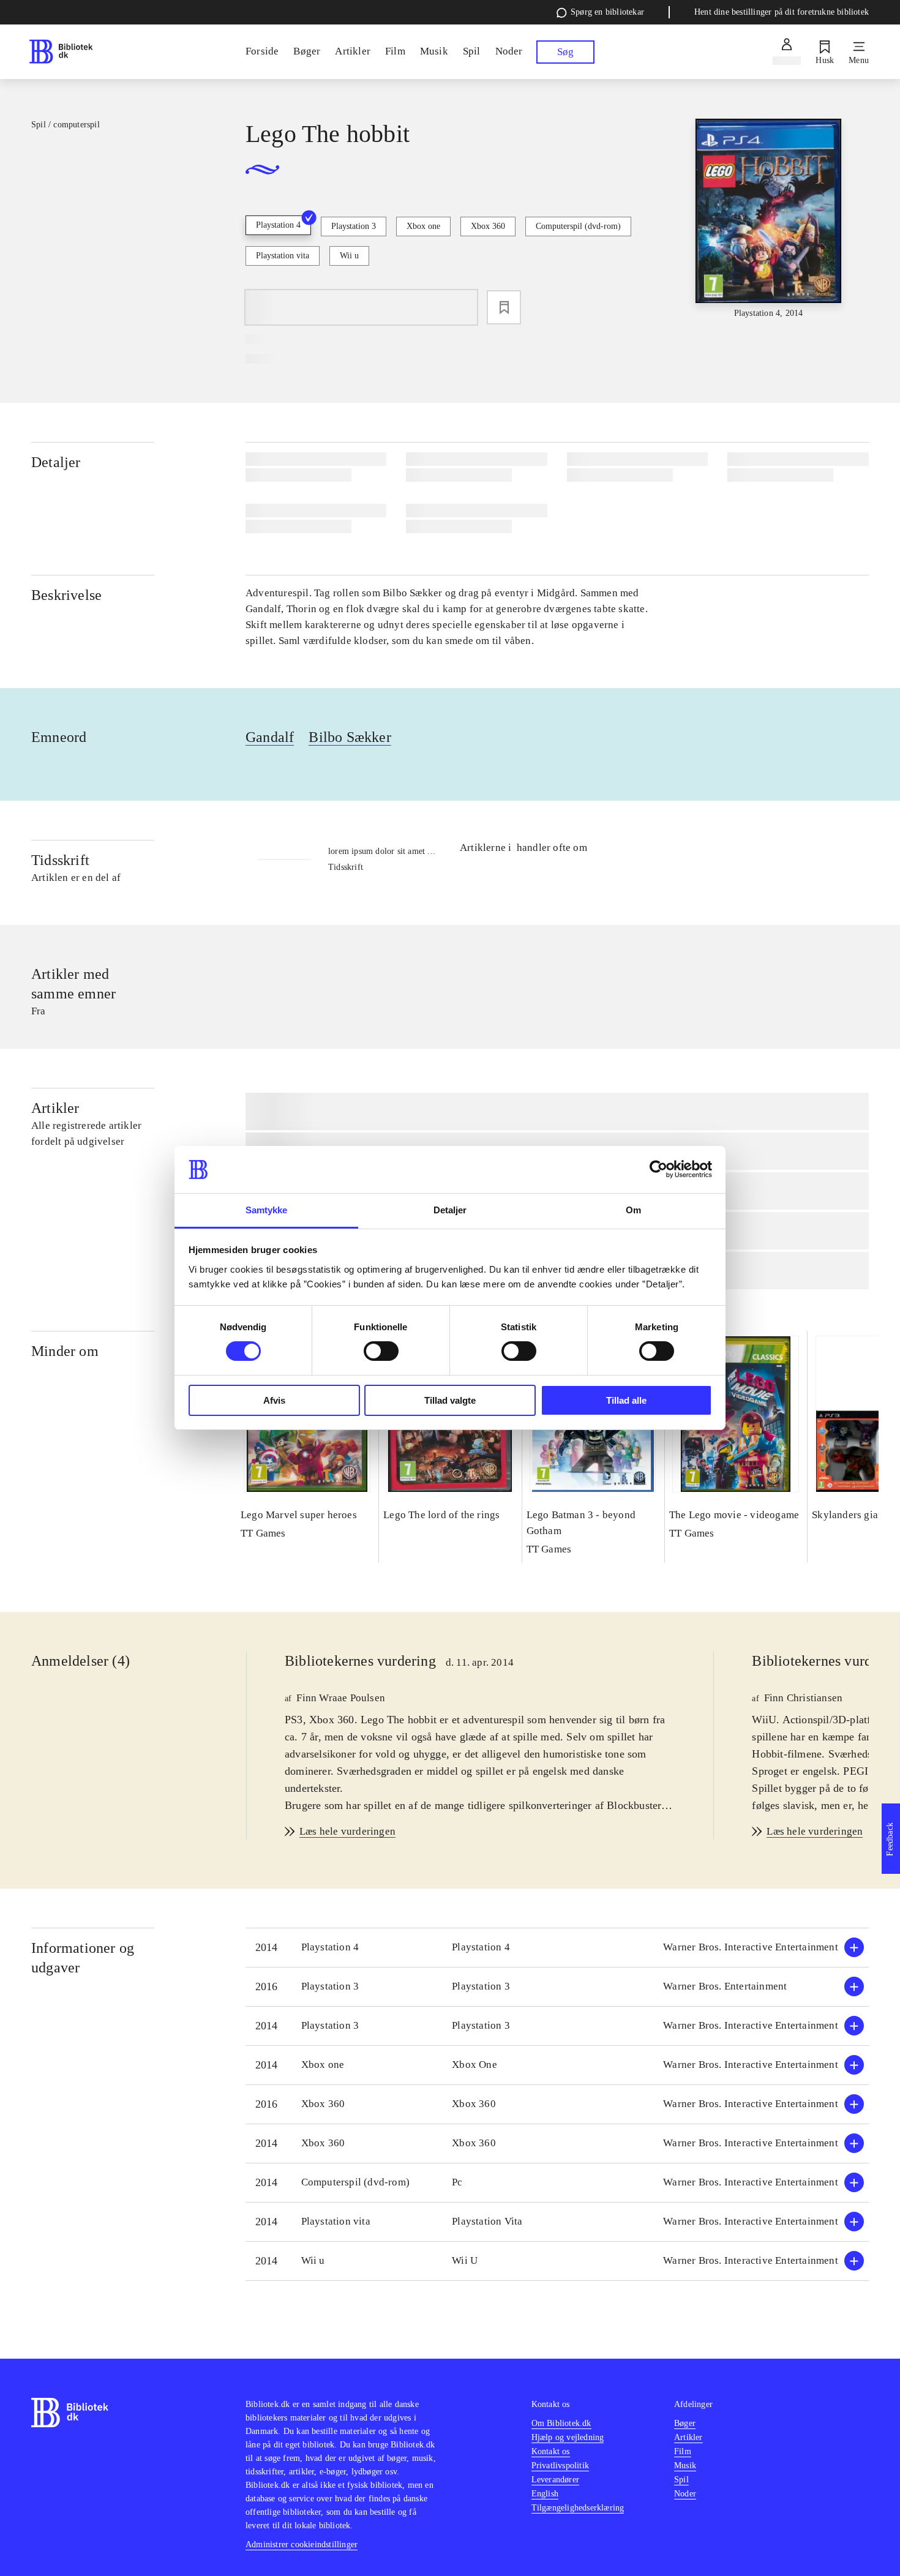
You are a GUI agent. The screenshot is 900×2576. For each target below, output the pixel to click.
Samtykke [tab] (267, 1210)
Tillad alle (626, 1400)
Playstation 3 (354, 226)
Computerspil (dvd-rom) (578, 226)
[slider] (768, 219)
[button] (557, 1948)
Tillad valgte (450, 1400)
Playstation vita (283, 256)
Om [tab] (633, 1210)
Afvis (274, 1400)
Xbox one (423, 226)
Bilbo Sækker (350, 737)
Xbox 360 (488, 226)
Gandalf (270, 737)
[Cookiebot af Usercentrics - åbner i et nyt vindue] (658, 1169)
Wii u (349, 256)
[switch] (381, 1351)
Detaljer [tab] (450, 1210)
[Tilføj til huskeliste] (504, 307)
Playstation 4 (278, 225)
